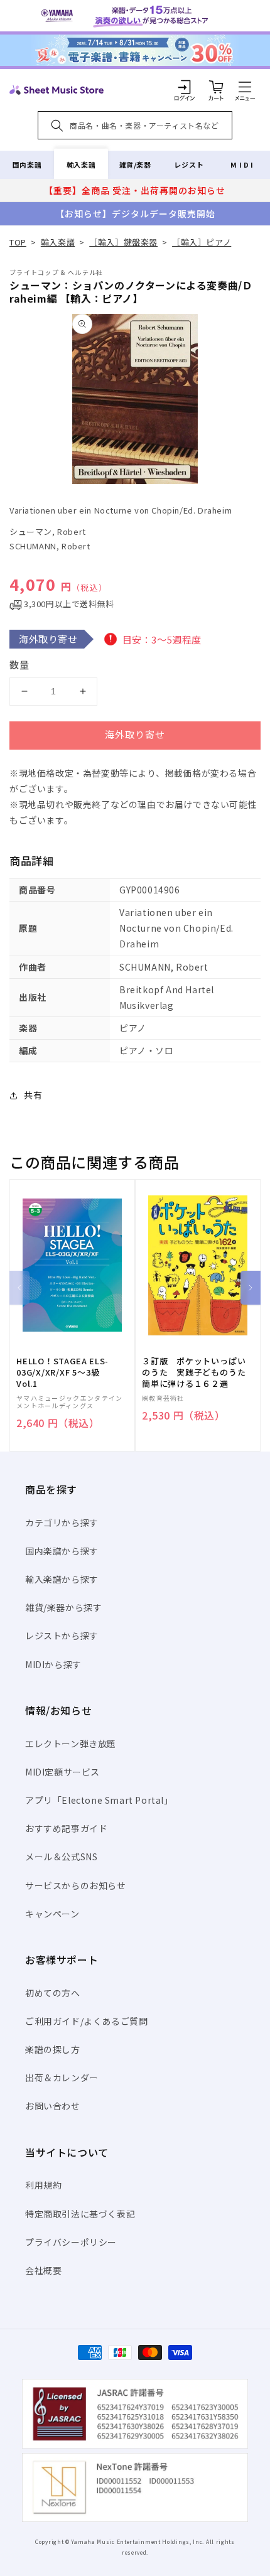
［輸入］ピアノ (202, 242)
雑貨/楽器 (135, 164)
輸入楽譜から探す (62, 1579)
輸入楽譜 (81, 164)
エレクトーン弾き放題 (71, 1743)
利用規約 (43, 2185)
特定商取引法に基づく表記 (80, 2214)
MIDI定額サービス (62, 1772)
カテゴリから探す (62, 1522)
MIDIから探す (53, 1664)
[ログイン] (185, 87)
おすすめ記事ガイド (66, 1828)
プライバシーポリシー (71, 2242)
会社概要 (43, 2270)
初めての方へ (53, 1993)
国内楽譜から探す (62, 1551)
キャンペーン (52, 1914)
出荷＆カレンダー (62, 2078)
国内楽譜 (27, 164)
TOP (18, 242)
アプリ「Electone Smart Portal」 (99, 1800)
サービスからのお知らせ (76, 1885)
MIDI (243, 164)
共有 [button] (33, 1095)
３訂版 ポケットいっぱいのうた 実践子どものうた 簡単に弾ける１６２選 (198, 1372)
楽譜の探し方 (53, 2049)
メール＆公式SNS (61, 1857)
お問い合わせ (53, 2106)
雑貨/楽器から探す (63, 1607)
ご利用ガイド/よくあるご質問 (86, 2021)
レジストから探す (62, 1636)
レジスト (189, 164)
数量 (19, 665)
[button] (245, 87)
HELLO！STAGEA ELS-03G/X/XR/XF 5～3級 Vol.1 (62, 1372)
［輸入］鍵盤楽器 (123, 242)
